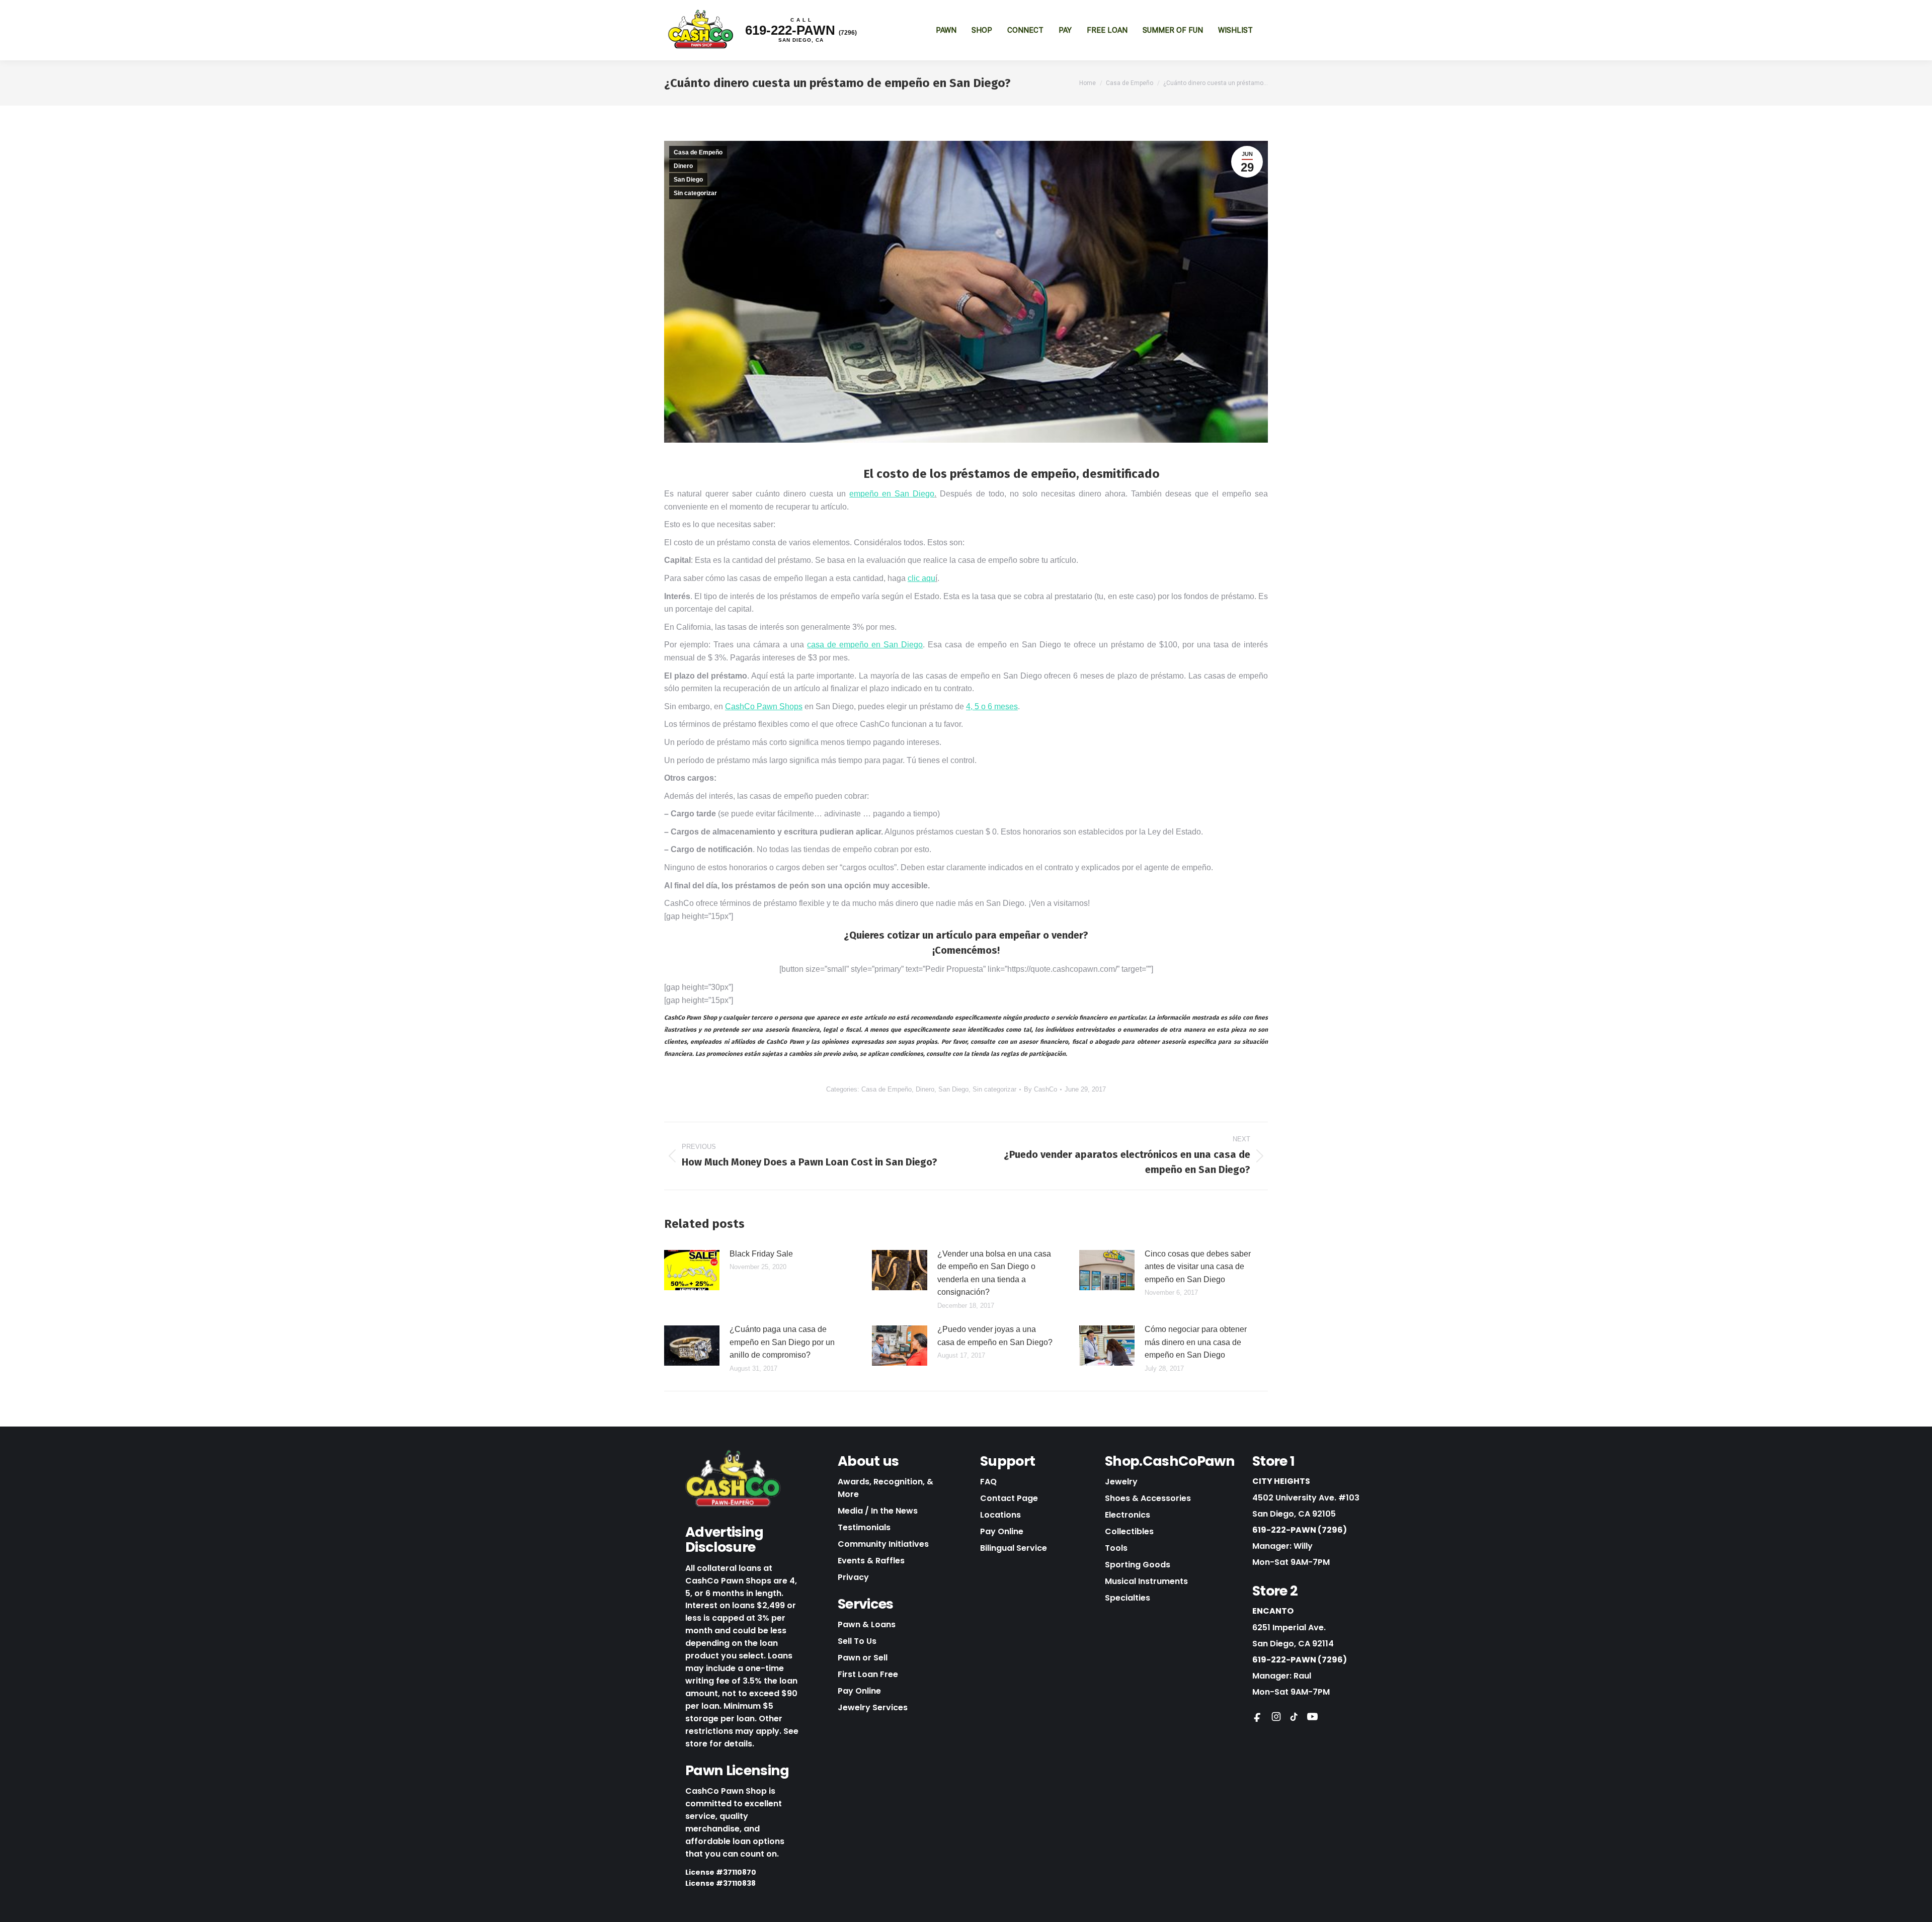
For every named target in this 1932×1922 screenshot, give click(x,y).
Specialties (1128, 1598)
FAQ (988, 1482)
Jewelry (1121, 1482)
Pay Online (859, 1691)
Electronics (1128, 1515)
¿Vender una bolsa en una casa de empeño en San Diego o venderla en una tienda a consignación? (994, 1273)
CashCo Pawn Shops (764, 706)
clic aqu (921, 578)
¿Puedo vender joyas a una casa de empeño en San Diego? (995, 1336)
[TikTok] (1294, 1716)
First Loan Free (868, 1674)
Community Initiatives (883, 1544)
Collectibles (1129, 1531)
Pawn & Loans (867, 1624)
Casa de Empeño (698, 152)
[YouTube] (1312, 1716)
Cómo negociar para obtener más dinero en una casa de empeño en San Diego (1196, 1342)
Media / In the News (878, 1511)
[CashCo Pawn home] (733, 1479)
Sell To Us (857, 1641)
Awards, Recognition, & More (886, 1488)
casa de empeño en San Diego (865, 645)
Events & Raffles (871, 1561)
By (1040, 1089)
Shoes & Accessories (1148, 1498)
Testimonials (864, 1527)
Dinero (683, 166)
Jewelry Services (873, 1707)
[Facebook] (1258, 1716)
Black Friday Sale (761, 1254)
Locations (1000, 1515)
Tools (1116, 1548)
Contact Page (1009, 1498)
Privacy (853, 1577)
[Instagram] (1276, 1716)
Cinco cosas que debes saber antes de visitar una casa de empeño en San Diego (1198, 1267)
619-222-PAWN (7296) (1300, 1530)
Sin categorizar (695, 193)
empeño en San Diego (892, 494)
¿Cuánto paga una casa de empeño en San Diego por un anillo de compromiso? (782, 1342)
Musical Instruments (1146, 1581)
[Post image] (692, 1270)
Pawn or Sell (863, 1658)
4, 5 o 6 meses (992, 706)
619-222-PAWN (801, 30)
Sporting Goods (1138, 1565)
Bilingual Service (1014, 1548)
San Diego (688, 180)
